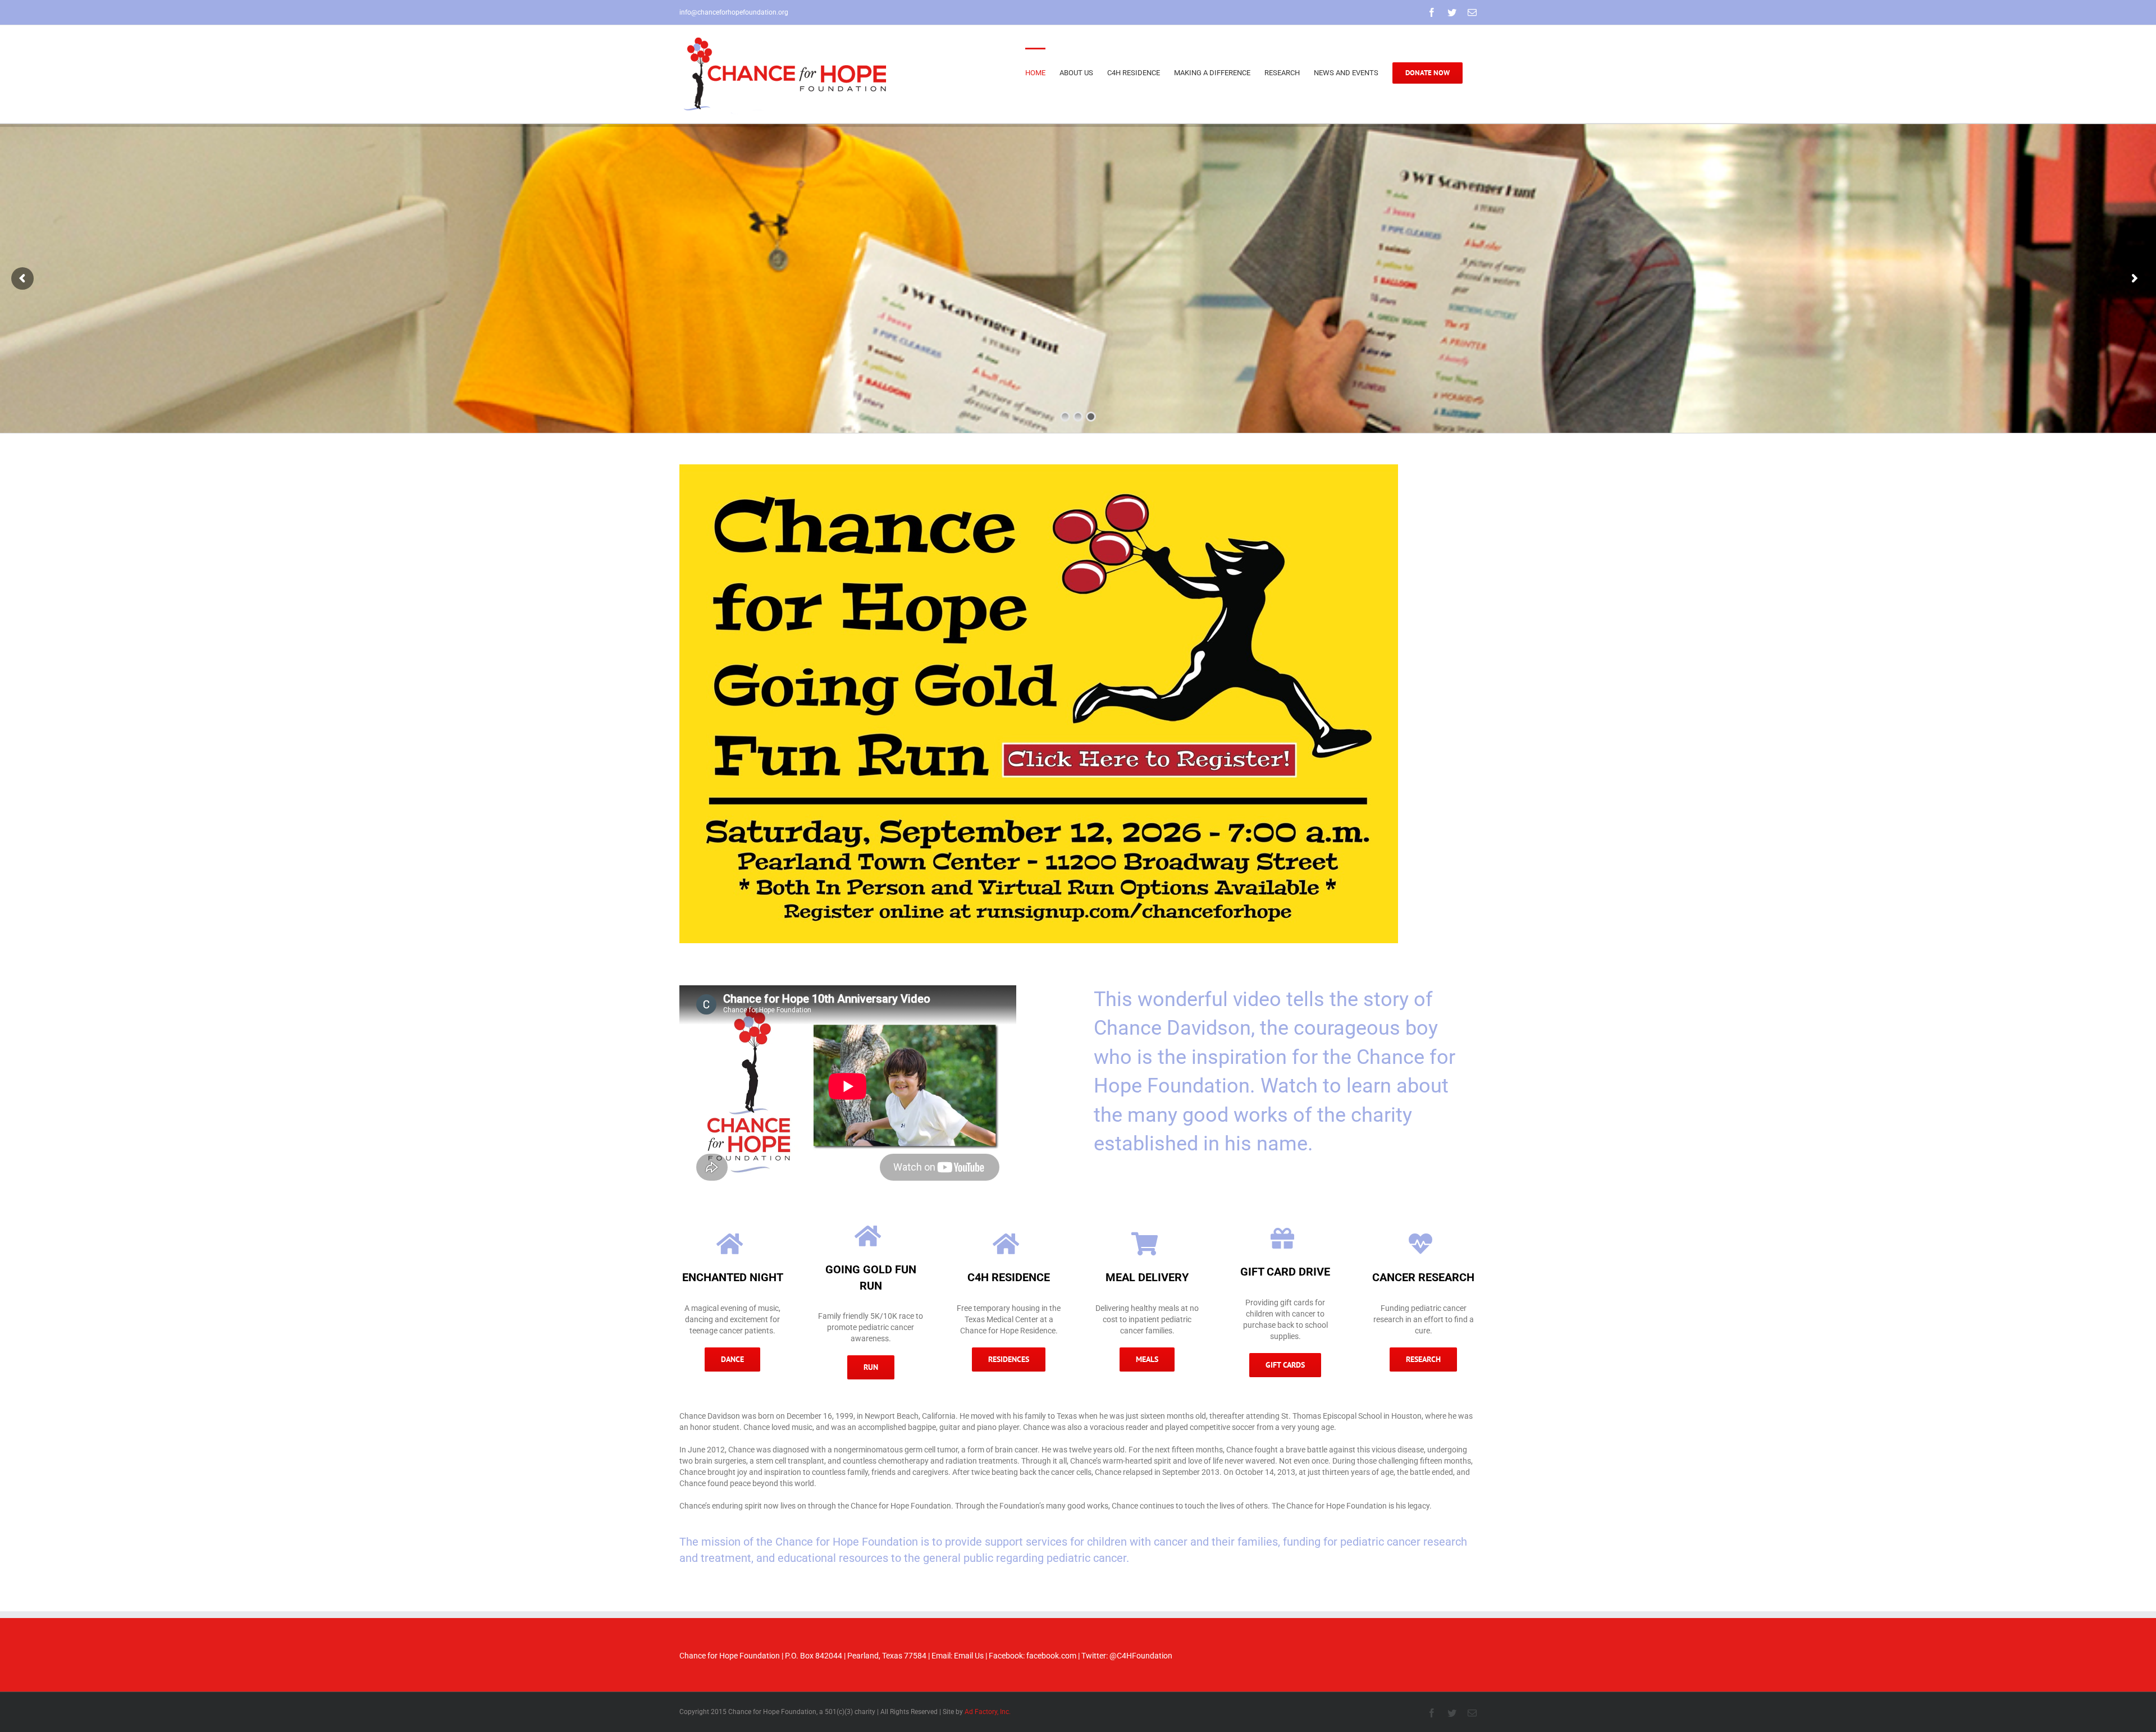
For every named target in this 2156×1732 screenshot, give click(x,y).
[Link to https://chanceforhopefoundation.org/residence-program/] (730, 1244)
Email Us (969, 1656)
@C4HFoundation (1141, 1656)
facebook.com (1051, 1656)
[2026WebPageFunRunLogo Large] (1039, 468)
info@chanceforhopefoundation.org (734, 12)
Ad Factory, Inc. (988, 1712)
